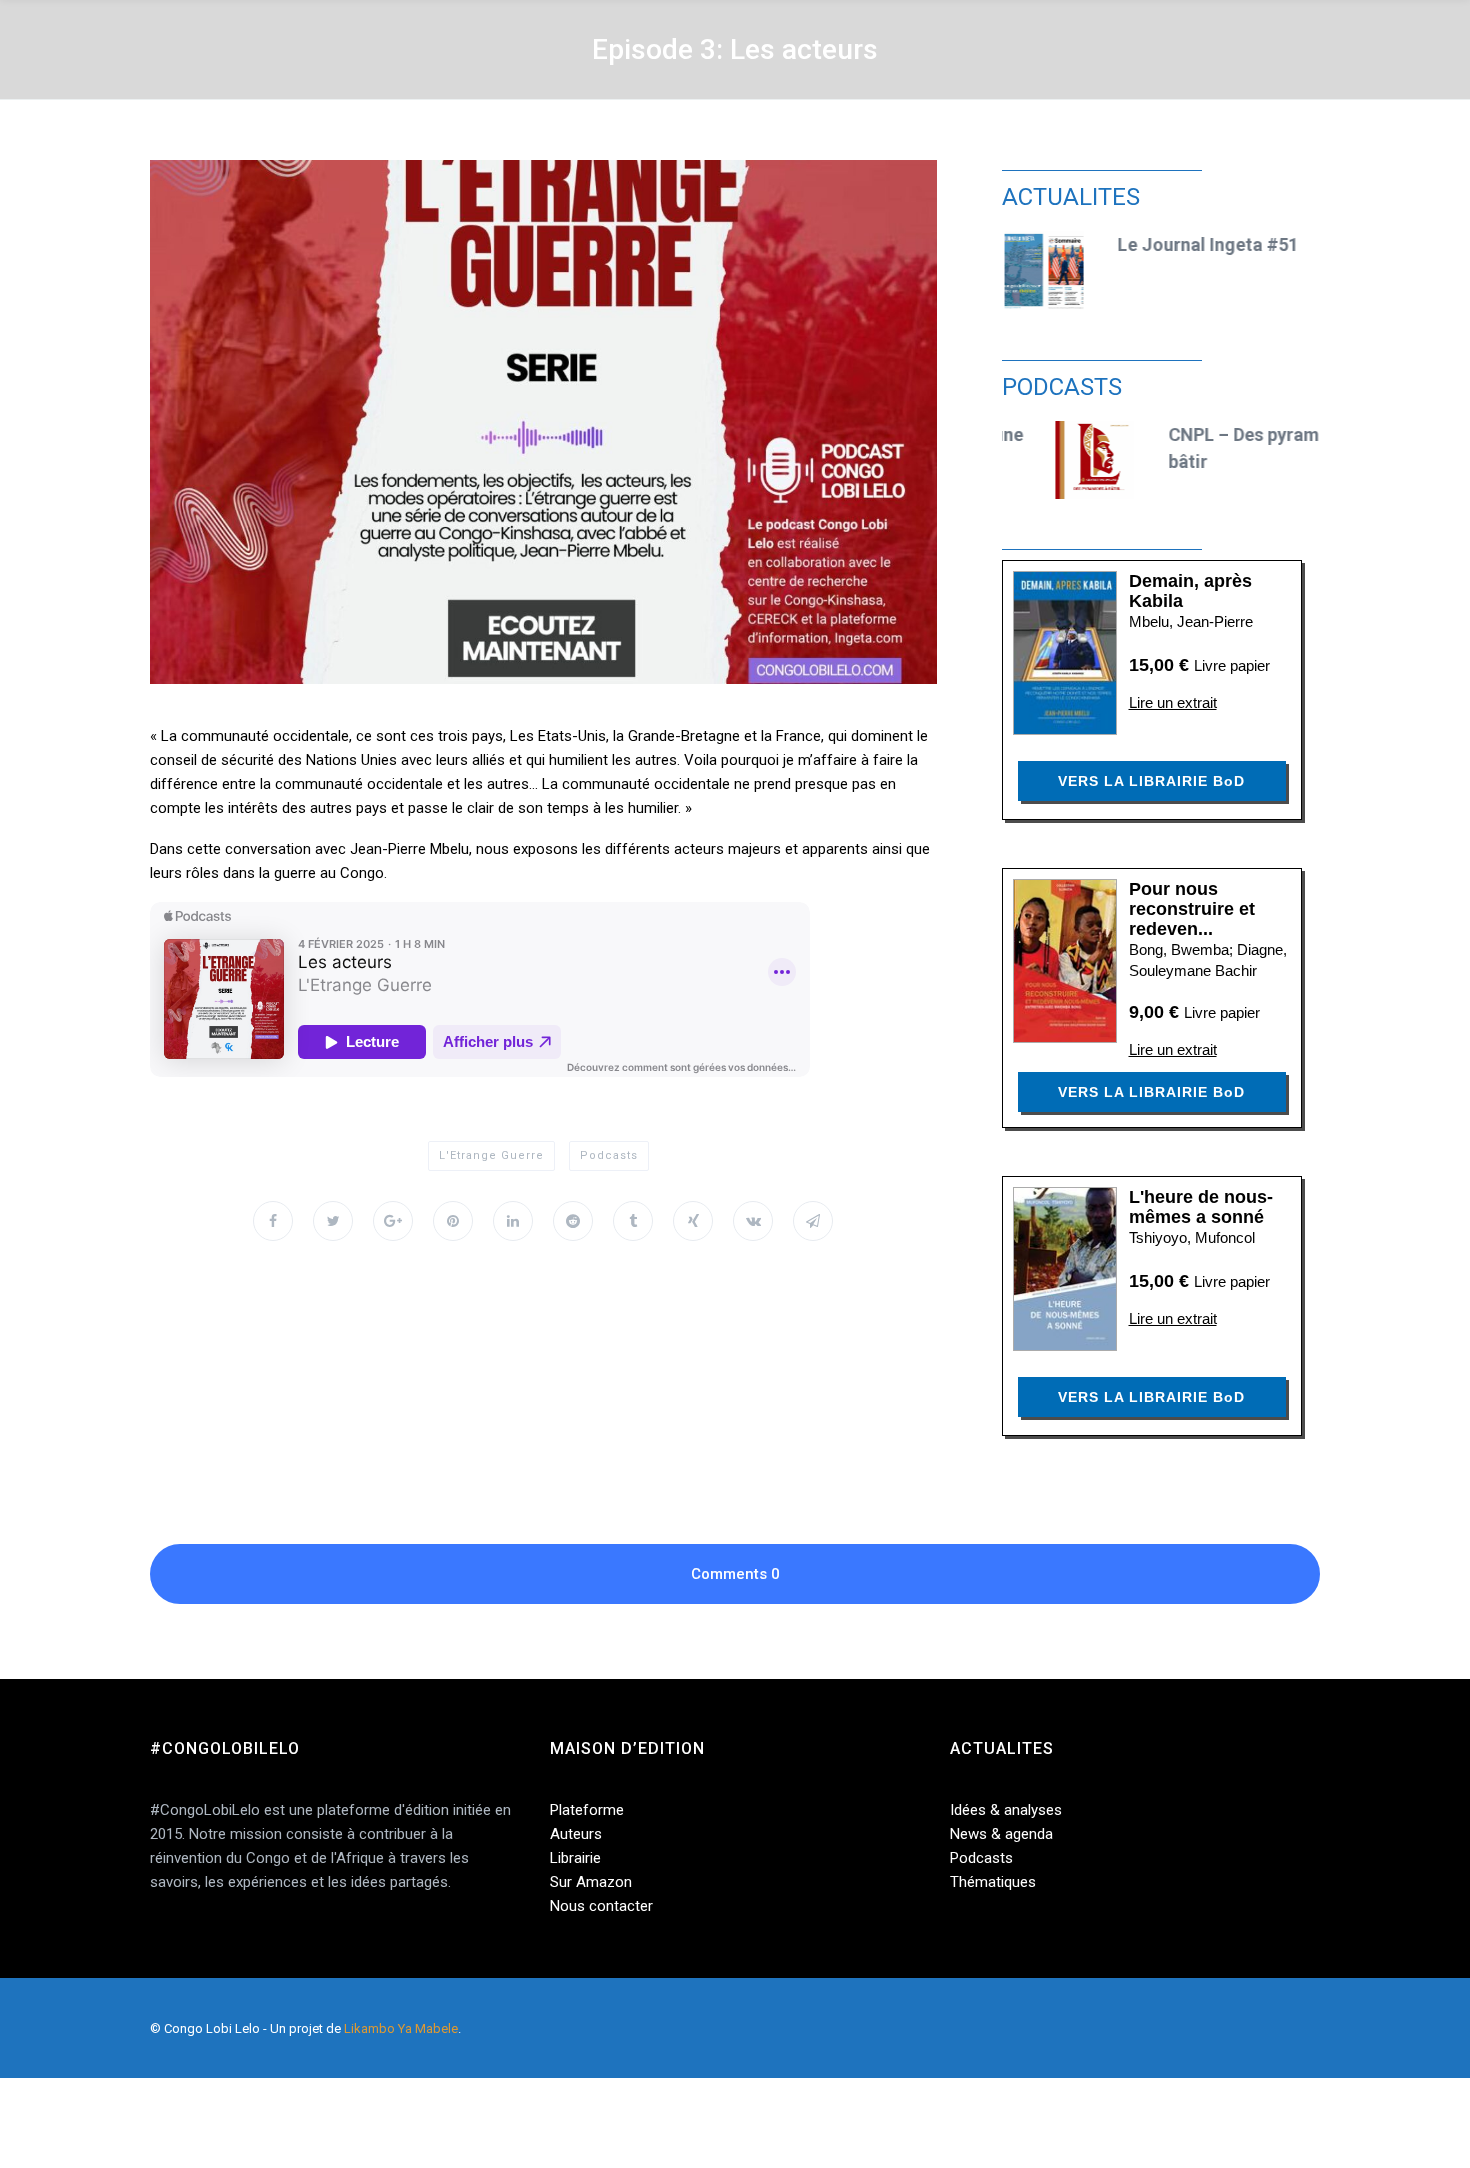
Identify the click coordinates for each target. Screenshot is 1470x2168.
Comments (735, 1574)
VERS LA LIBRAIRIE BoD (1151, 781)
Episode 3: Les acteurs (735, 49)
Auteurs (576, 1834)
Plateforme (587, 1810)
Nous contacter (601, 1906)
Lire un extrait (1173, 702)
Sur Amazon (591, 1882)
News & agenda (1001, 1834)
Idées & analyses (1006, 1810)
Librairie (575, 1858)
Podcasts (609, 1155)
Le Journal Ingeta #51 (1204, 244)
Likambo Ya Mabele (401, 2028)
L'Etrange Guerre (491, 1155)
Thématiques (993, 1882)
